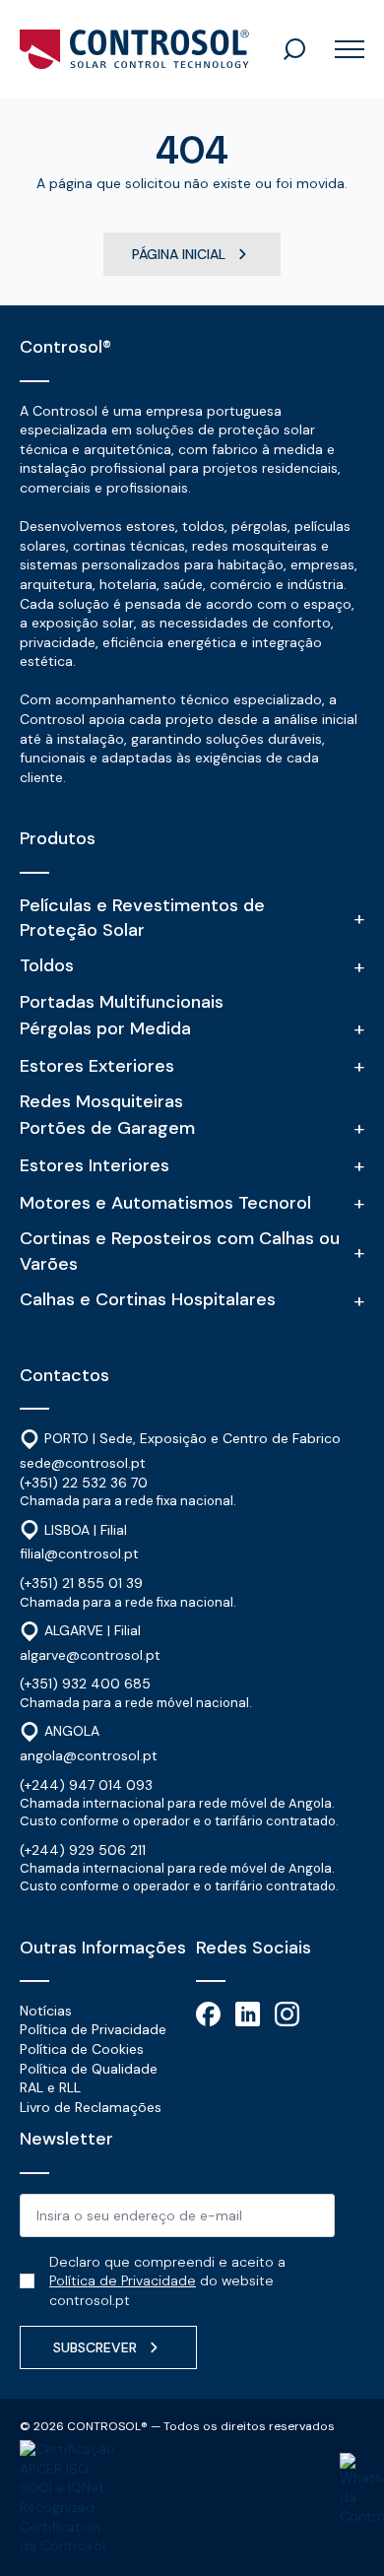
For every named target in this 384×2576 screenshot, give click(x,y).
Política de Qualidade (89, 2069)
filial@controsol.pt (79, 1553)
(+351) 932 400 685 (85, 1684)
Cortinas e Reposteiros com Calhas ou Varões (180, 1251)
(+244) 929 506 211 (83, 1850)
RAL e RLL (50, 2087)
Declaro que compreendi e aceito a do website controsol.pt (167, 2281)
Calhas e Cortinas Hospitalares (148, 1299)
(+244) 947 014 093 (86, 1785)
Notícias (46, 2011)
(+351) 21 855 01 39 (81, 1583)
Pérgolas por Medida (105, 1028)
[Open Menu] (342, 49)
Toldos (47, 965)
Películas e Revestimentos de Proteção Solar (142, 918)
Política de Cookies (82, 2049)
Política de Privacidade (93, 2029)
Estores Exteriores (97, 1066)
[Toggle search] (294, 49)
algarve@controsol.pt (90, 1655)
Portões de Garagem (107, 1128)
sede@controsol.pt (83, 1463)
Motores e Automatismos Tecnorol (165, 1203)
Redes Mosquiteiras (101, 1101)
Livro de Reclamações (91, 2107)
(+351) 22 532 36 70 (84, 1483)
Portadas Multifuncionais (122, 1002)
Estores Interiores (95, 1165)
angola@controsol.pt (89, 1755)
